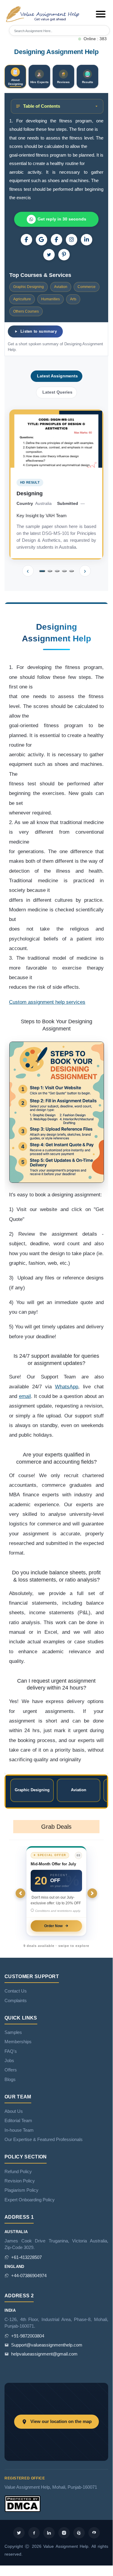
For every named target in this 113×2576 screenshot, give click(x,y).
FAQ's (11, 2051)
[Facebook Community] (26, 240)
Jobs (9, 2061)
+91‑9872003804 (28, 2336)
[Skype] (94, 2533)
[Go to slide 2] (50, 571)
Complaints (16, 2001)
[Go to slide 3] (57, 571)
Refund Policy (18, 2172)
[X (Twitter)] (49, 255)
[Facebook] (56, 240)
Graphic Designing (29, 287)
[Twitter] (19, 2533)
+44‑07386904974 (29, 2276)
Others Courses (26, 311)
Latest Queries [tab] (57, 392)
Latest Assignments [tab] (57, 376)
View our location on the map (61, 2422)
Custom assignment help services (47, 1002)
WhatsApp (67, 1387)
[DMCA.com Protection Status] (23, 2503)
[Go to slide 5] (72, 571)
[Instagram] (72, 240)
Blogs (10, 2080)
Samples (13, 2032)
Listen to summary (39, 331)
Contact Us (16, 1991)
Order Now (53, 1926)
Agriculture (22, 299)
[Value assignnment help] (44, 14)
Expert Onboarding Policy (30, 2200)
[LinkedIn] (87, 240)
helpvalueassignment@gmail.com (44, 2354)
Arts (73, 299)
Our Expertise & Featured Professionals (44, 2140)
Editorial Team (18, 2121)
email (25, 1396)
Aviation (61, 287)
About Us (14, 2111)
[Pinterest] (64, 255)
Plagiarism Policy (21, 2190)
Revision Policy (20, 2181)
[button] (101, 14)
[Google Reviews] (41, 240)
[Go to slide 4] (64, 571)
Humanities (50, 299)
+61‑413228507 (26, 2257)
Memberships (18, 2042)
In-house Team (19, 2130)
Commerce (87, 287)
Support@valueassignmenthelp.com (47, 2345)
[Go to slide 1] (42, 571)
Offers (11, 2070)
